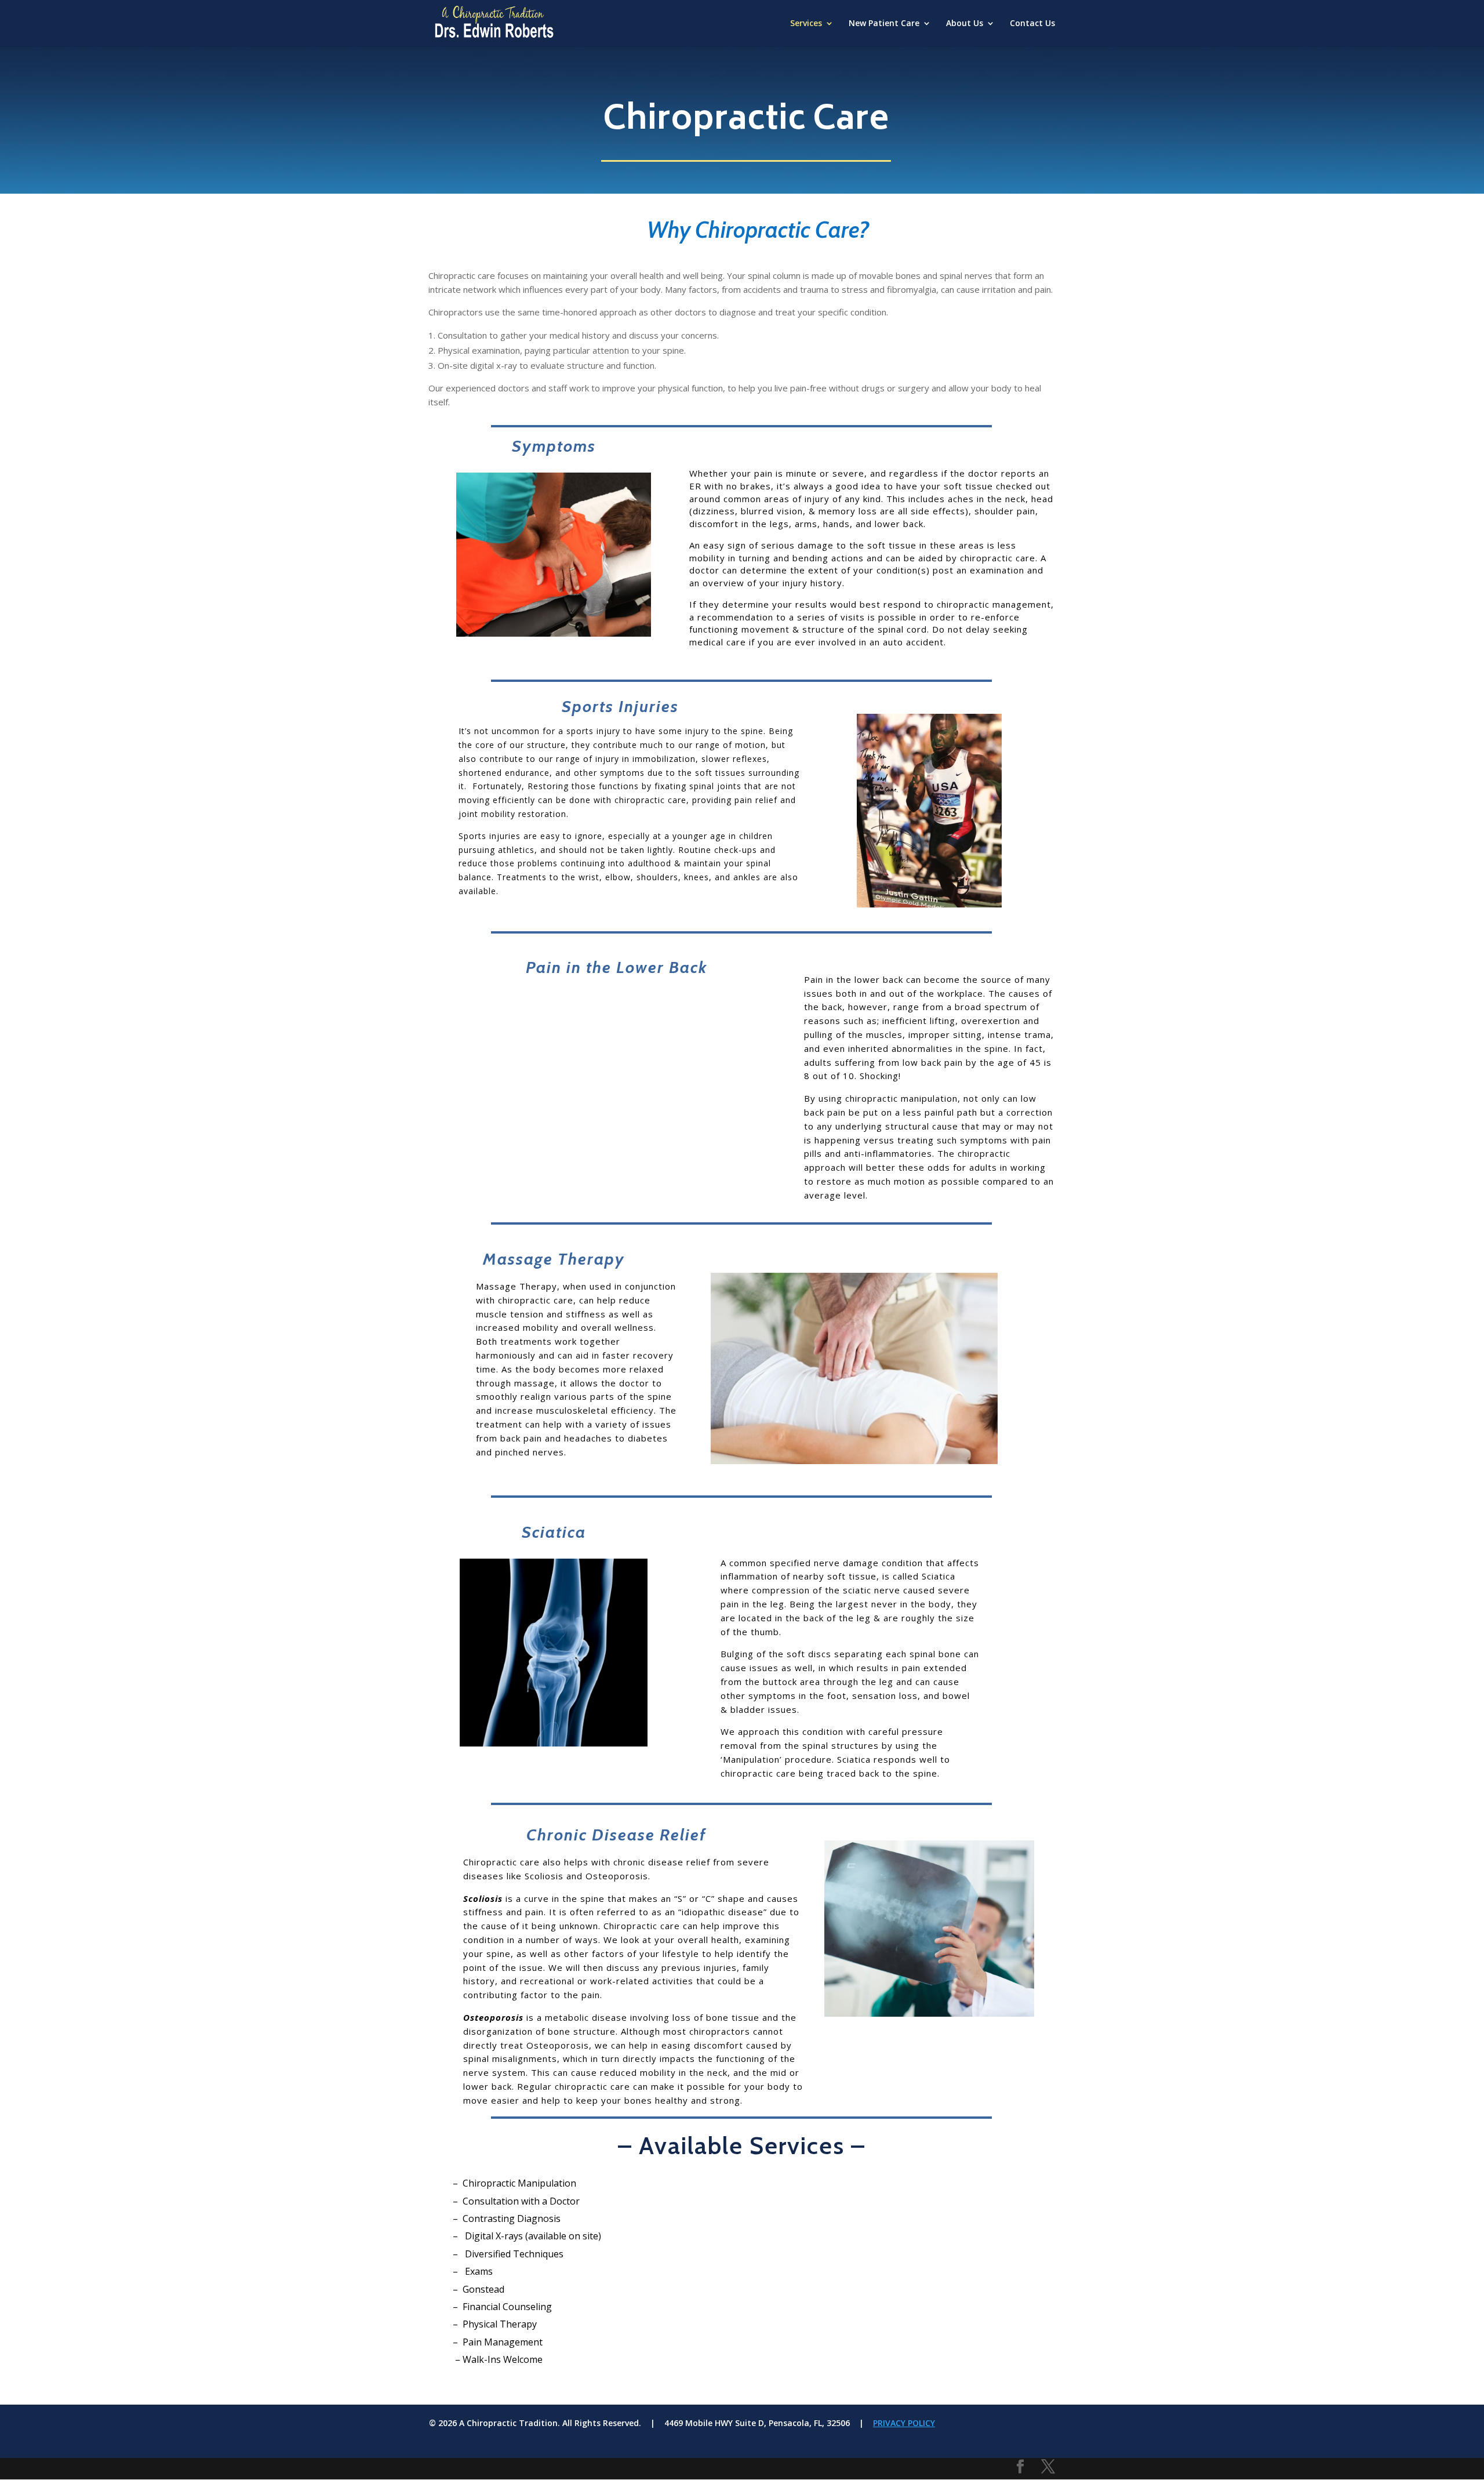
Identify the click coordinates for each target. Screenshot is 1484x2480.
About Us (965, 24)
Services (806, 24)
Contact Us (1032, 24)
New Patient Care (884, 24)
